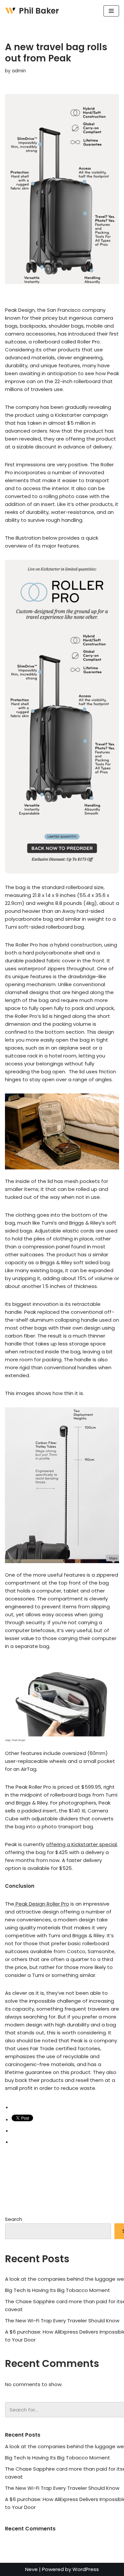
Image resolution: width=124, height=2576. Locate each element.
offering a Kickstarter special (81, 1844)
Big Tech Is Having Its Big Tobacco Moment (58, 2290)
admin (19, 71)
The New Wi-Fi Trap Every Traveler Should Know (62, 2321)
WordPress (86, 2569)
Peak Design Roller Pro (42, 1904)
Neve (31, 2569)
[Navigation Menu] (111, 11)
